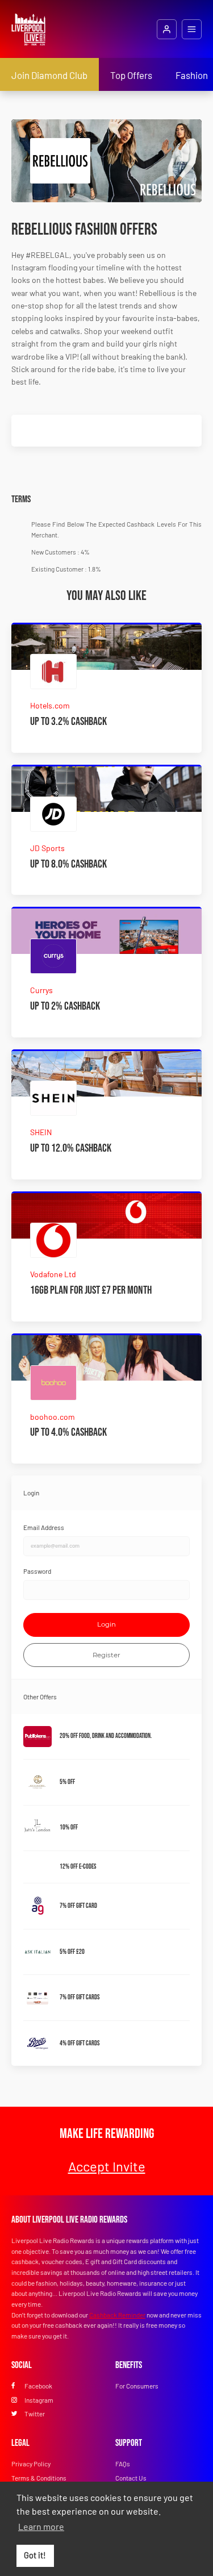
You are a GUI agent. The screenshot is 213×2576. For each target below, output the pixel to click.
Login (106, 1624)
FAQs (123, 2464)
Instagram (39, 2400)
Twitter (35, 2414)
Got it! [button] (35, 2555)
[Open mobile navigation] (192, 29)
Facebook (38, 2386)
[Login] (167, 29)
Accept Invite (107, 2166)
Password (37, 1571)
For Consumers (137, 2386)
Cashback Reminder (117, 2315)
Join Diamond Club (49, 75)
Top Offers (131, 75)
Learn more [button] (41, 2526)
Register (106, 1655)
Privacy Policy (31, 2464)
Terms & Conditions (39, 2478)
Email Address (44, 1527)
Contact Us (131, 2478)
